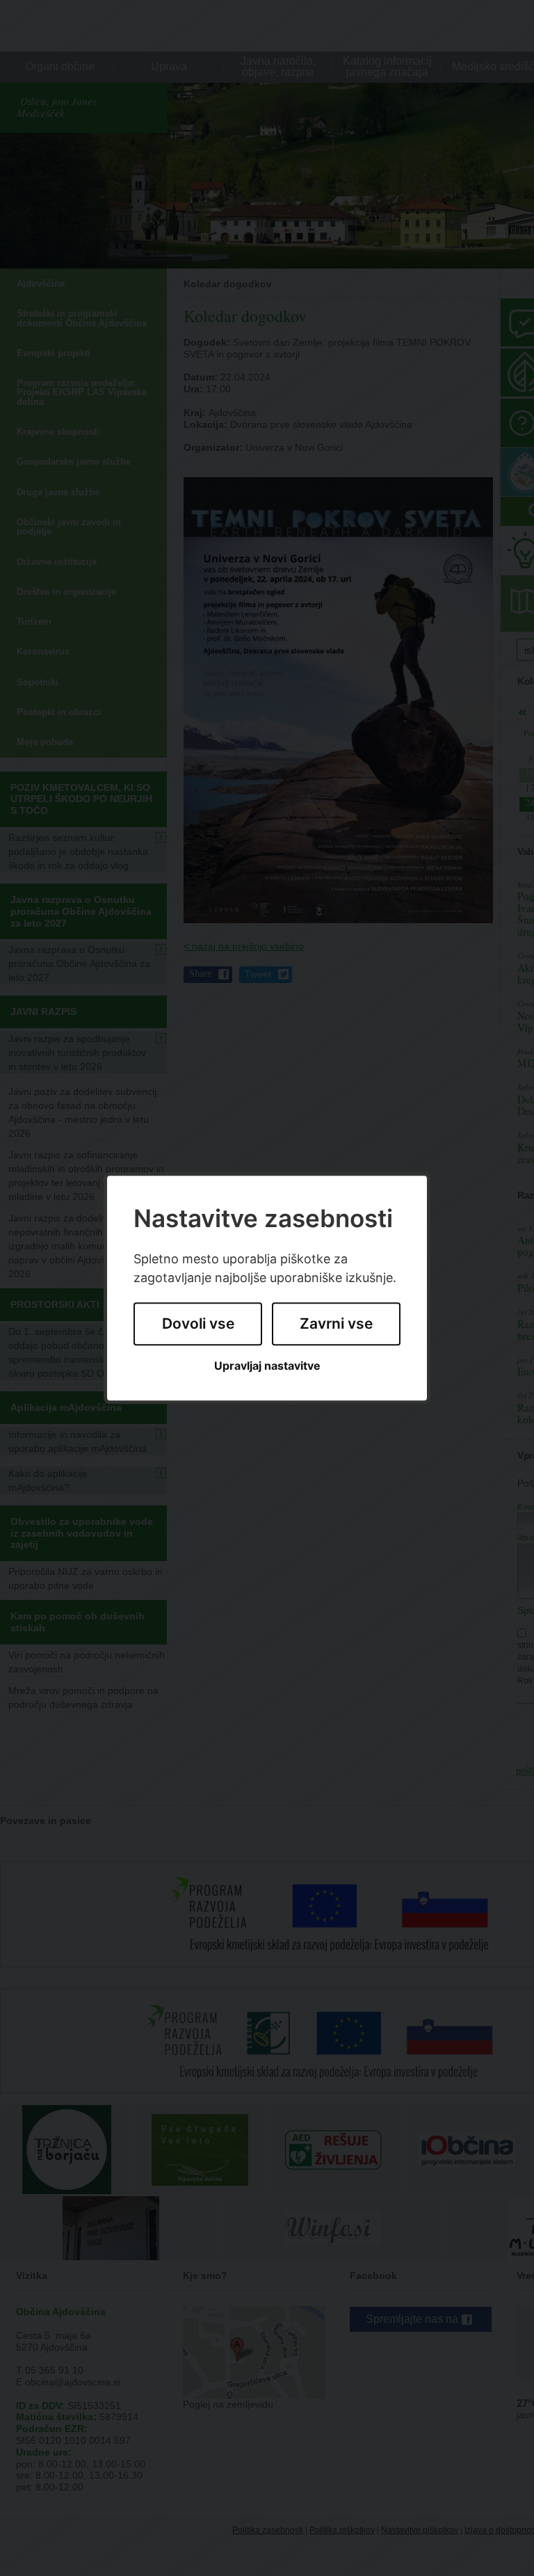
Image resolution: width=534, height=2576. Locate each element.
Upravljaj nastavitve (267, 1366)
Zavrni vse (336, 1324)
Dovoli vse (198, 1324)
